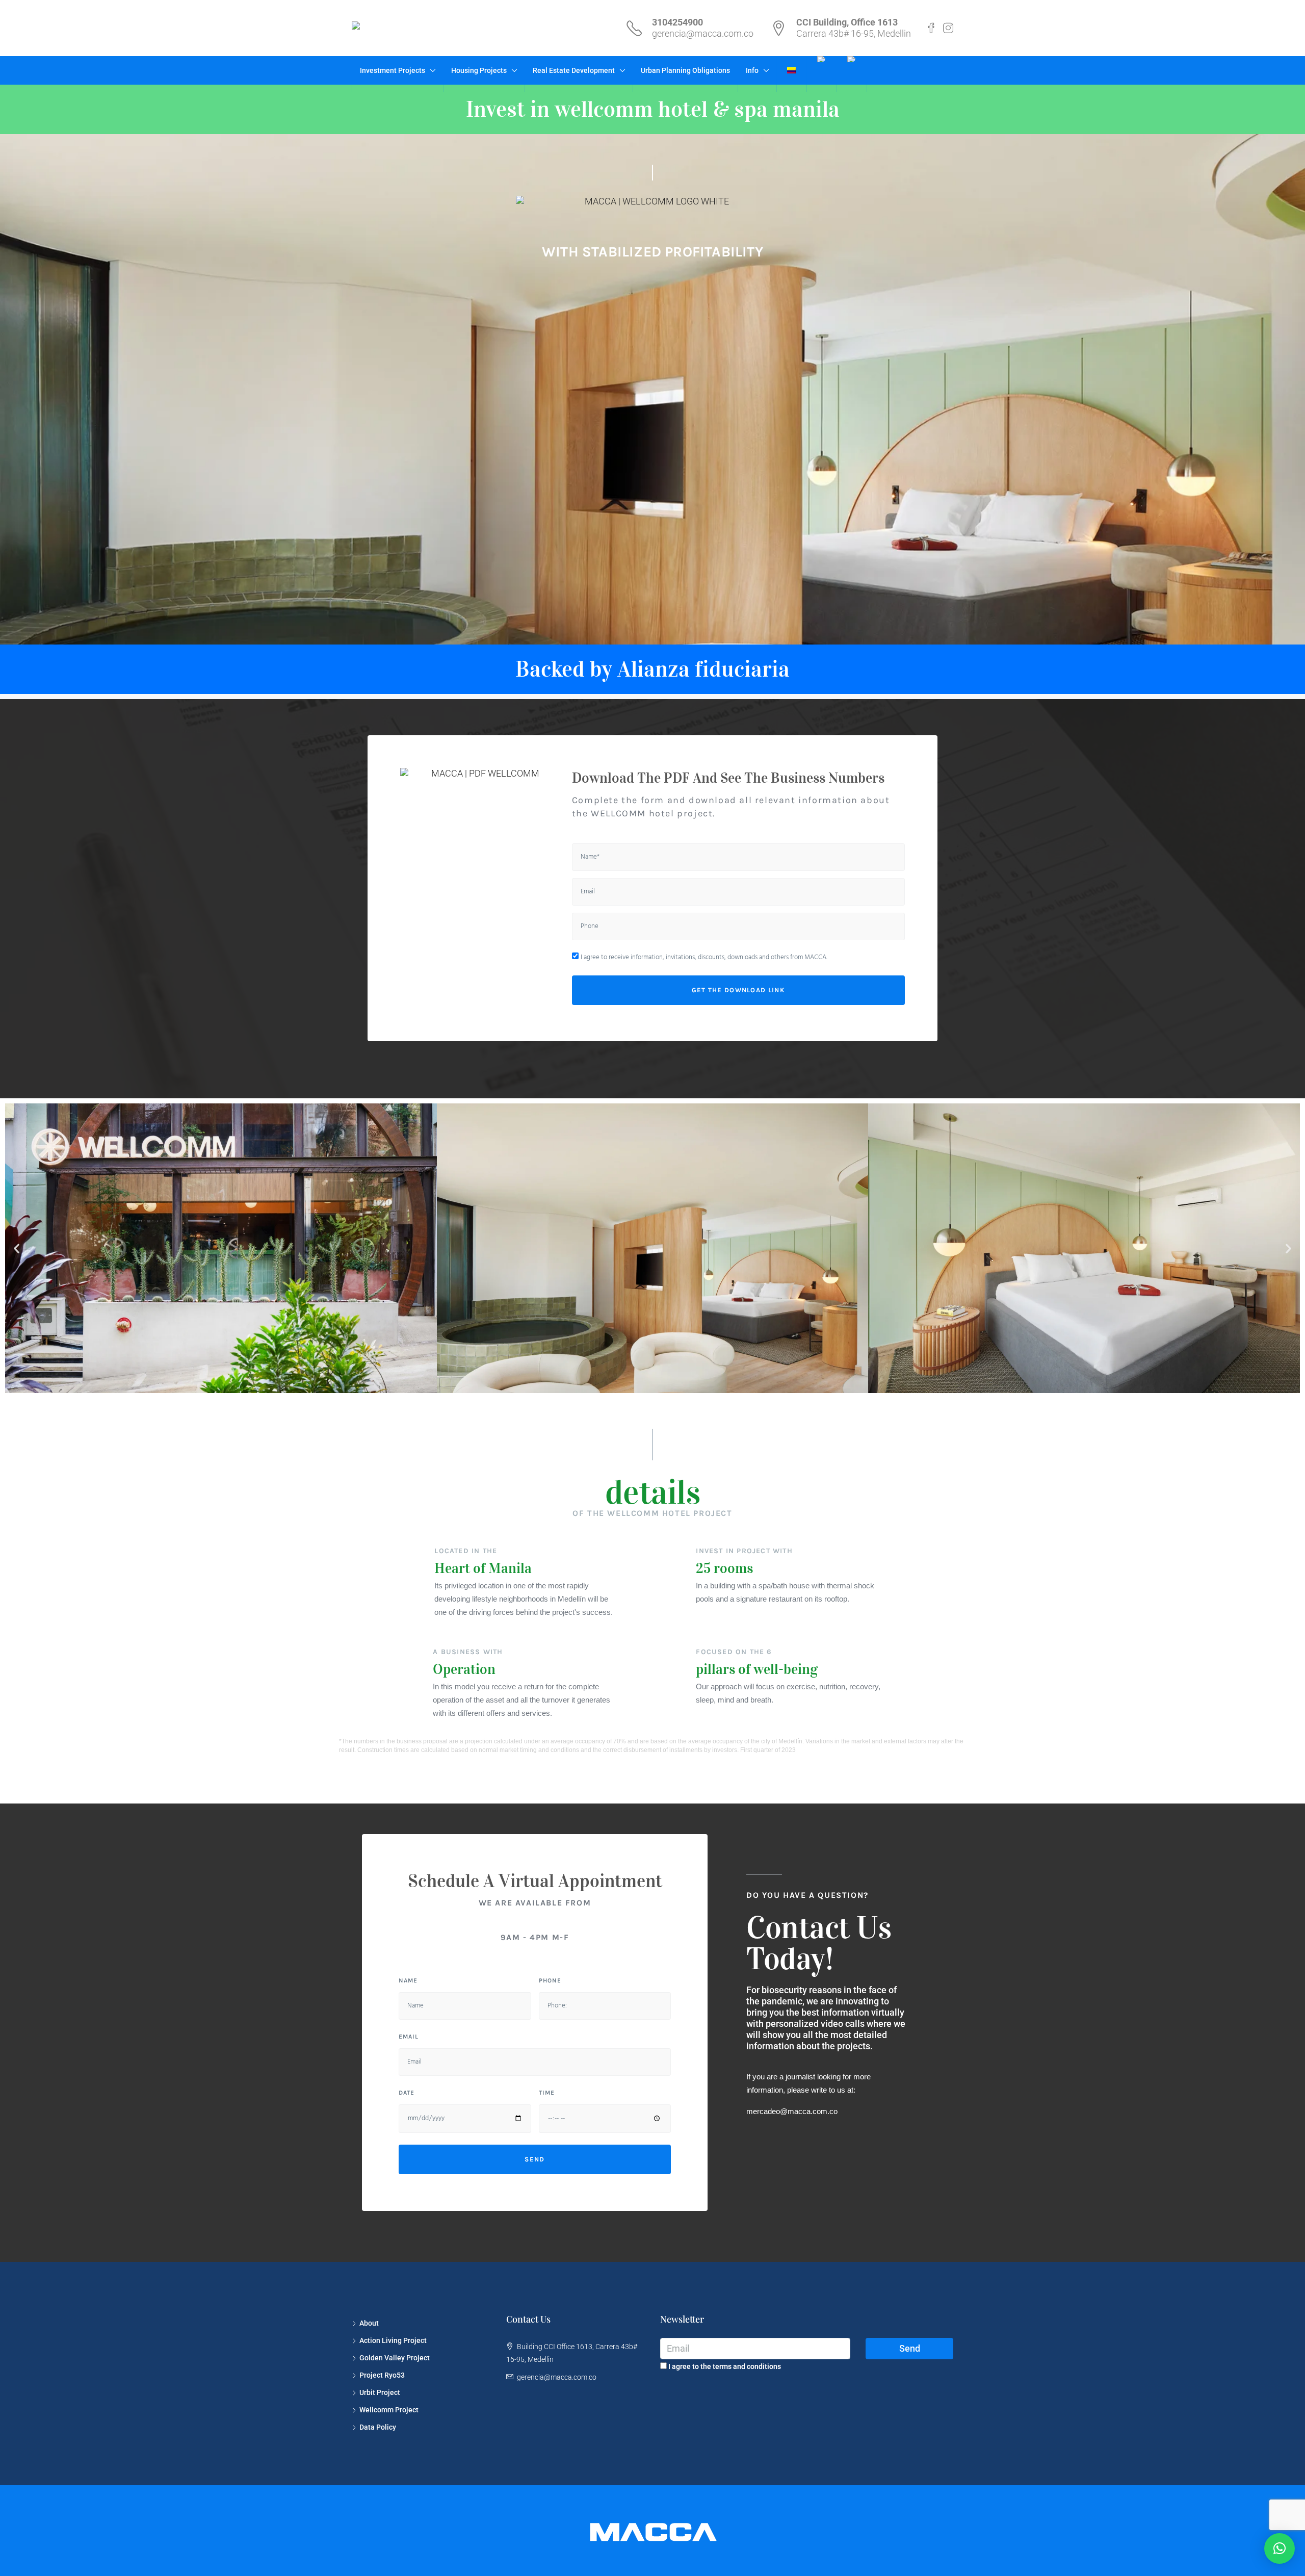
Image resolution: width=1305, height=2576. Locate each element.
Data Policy (378, 2427)
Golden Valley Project (395, 2358)
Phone (550, 1980)
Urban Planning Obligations (685, 70)
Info (752, 70)
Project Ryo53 (382, 2375)
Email (409, 2037)
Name (408, 1980)
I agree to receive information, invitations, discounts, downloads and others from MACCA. (704, 957)
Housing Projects (479, 70)
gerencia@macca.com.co (703, 33)
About (369, 2323)
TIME (547, 2093)
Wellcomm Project (389, 2410)
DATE (407, 2093)
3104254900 (677, 22)
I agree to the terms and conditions (724, 2366)
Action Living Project (393, 2340)
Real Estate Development (574, 70)
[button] (17, 1248)
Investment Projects (393, 70)
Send (910, 2348)
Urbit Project (380, 2392)
